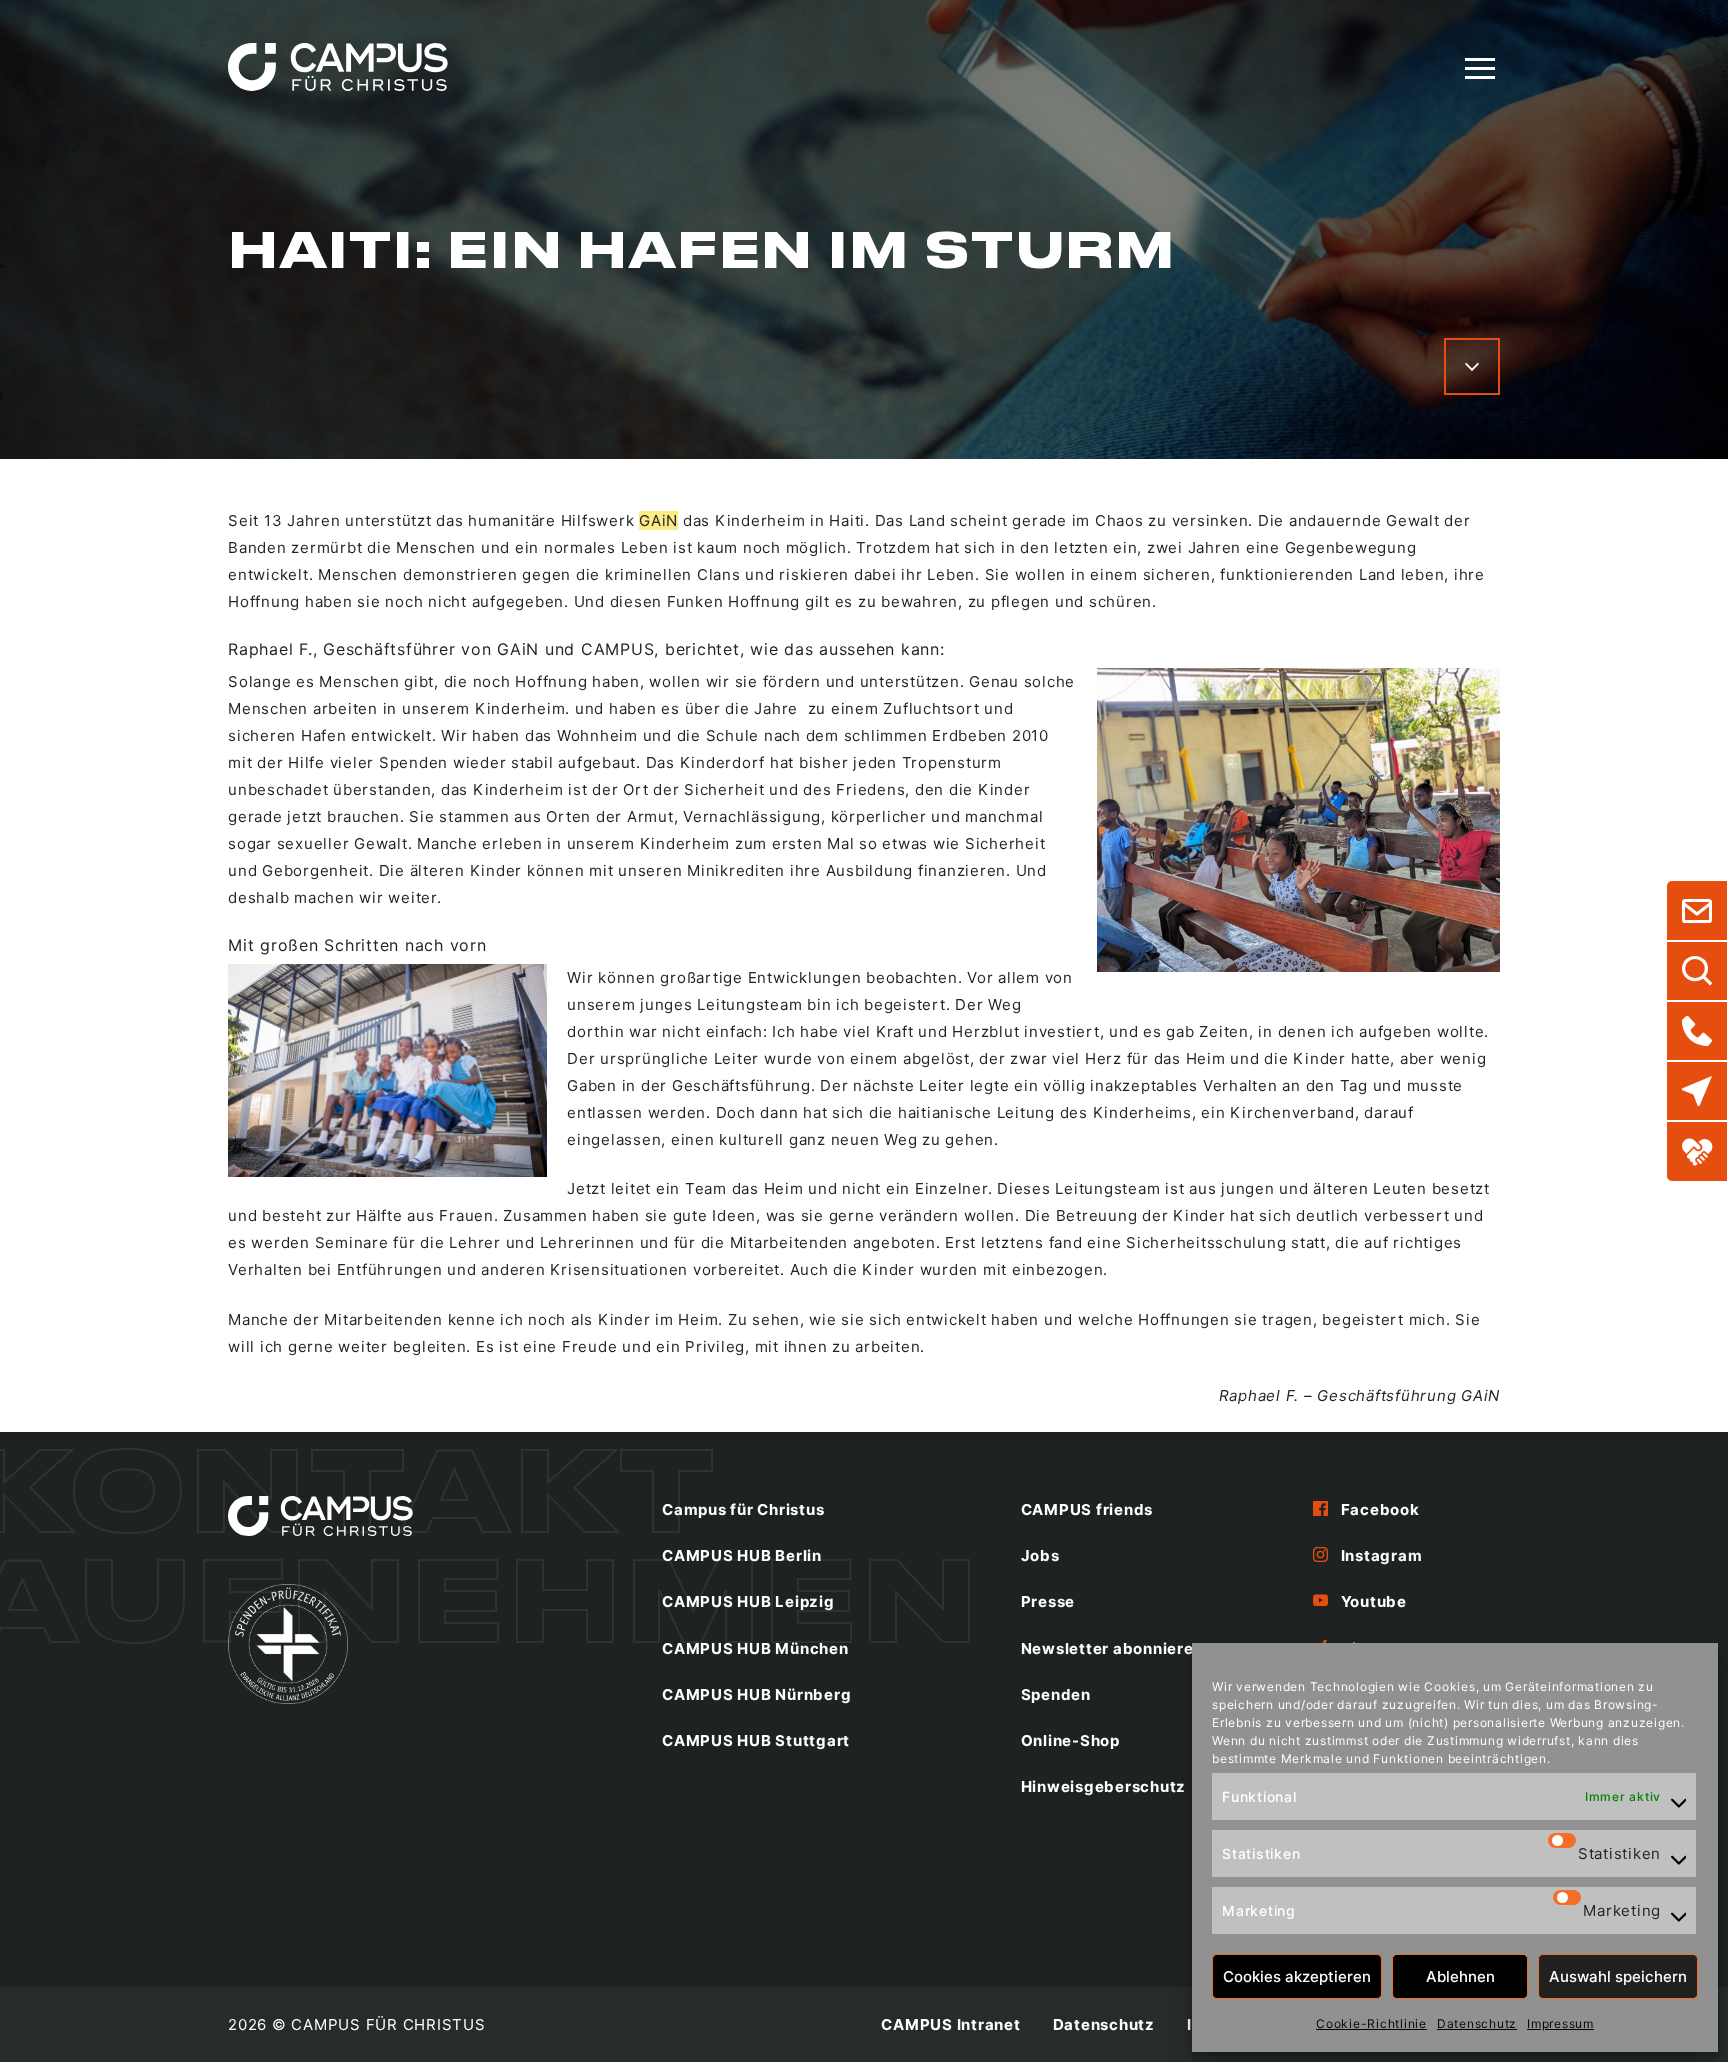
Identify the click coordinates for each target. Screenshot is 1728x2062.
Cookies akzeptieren (1297, 1976)
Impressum (1560, 2023)
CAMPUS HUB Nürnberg (756, 1694)
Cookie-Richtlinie (1371, 2023)
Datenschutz (1477, 2023)
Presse (1048, 1601)
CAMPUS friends (1087, 1509)
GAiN (658, 520)
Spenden (1056, 1694)
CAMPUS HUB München (755, 1648)
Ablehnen (1460, 1976)
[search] (1697, 971)
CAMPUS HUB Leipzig (748, 1601)
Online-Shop (1070, 1740)
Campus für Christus (743, 1509)
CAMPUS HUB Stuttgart (756, 1740)
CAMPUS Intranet (950, 2024)
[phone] (1697, 1031)
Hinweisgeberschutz (1104, 1786)
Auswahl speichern (1618, 1976)
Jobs (1040, 1555)
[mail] (1697, 911)
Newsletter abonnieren (1112, 1648)
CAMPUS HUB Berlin (742, 1555)
